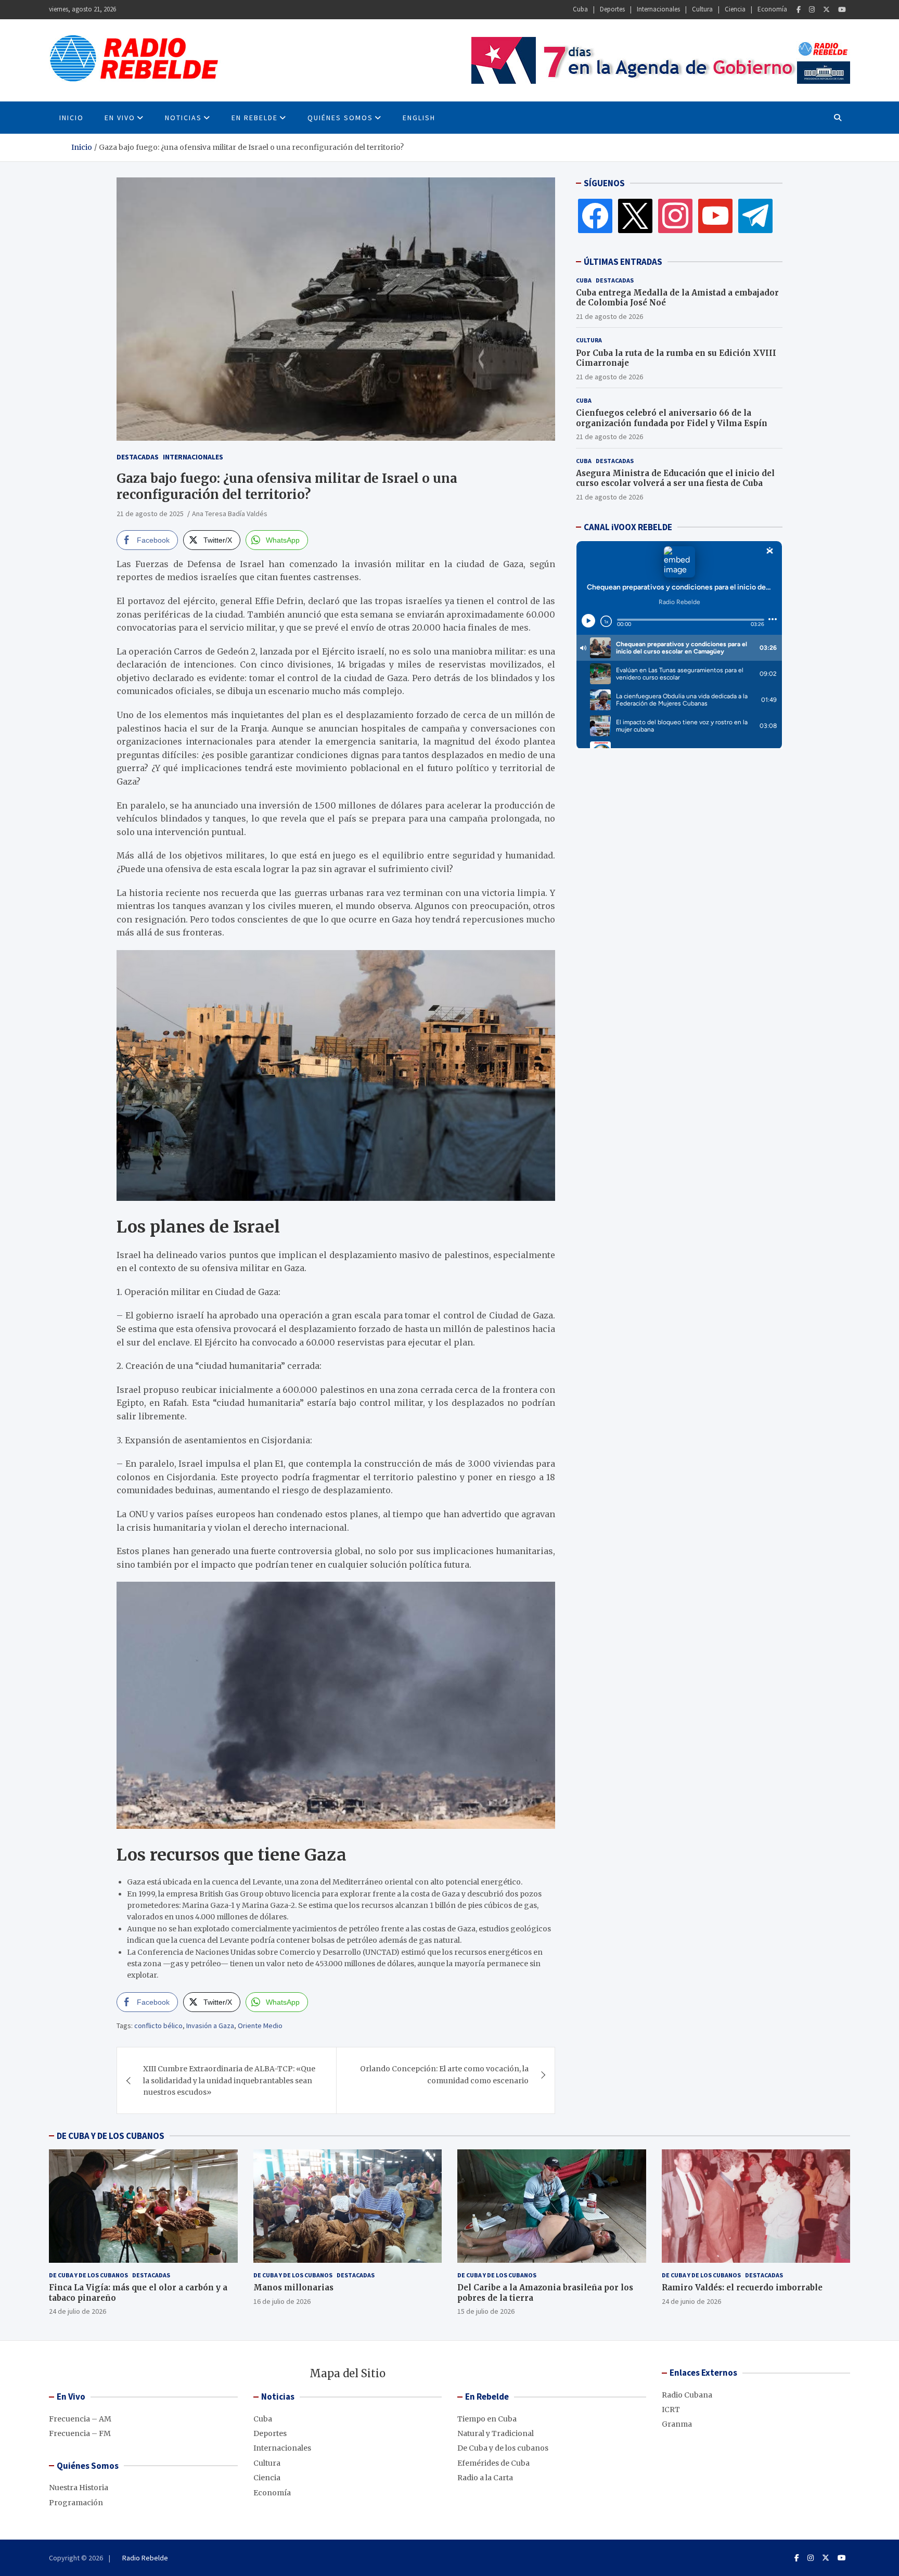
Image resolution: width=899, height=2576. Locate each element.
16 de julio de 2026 (282, 2301)
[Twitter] (826, 10)
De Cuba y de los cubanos (88, 2275)
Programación (76, 2503)
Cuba (580, 9)
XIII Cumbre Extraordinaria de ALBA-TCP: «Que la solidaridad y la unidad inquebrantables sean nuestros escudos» (229, 2080)
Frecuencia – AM (80, 2419)
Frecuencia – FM (80, 2433)
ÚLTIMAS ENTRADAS (623, 262)
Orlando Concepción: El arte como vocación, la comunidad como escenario (444, 2074)
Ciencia (735, 9)
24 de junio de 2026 (691, 2301)
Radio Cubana (687, 2395)
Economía (772, 9)
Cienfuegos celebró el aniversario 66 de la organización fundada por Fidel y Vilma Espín (672, 418)
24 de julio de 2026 (78, 2311)
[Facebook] (799, 10)
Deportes (612, 9)
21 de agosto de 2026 (609, 316)
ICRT (671, 2410)
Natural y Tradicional (496, 2433)
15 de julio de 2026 (486, 2311)
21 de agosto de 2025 (150, 514)
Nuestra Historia (79, 2488)
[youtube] (715, 215)
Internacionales (658, 9)
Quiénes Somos (340, 118)
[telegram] (755, 215)
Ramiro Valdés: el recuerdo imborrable (742, 2287)
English (419, 118)
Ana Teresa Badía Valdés (230, 514)
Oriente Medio (260, 2026)
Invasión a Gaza (210, 2026)
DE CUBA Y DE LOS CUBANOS (111, 2136)
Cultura (702, 9)
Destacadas (138, 457)
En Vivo (120, 118)
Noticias (183, 118)
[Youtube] (842, 10)
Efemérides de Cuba (493, 2463)
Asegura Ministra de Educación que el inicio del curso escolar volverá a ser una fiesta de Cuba (675, 478)
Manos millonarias (293, 2287)
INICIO (72, 118)
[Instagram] (812, 10)
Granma (677, 2424)
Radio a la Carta (485, 2478)
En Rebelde (255, 118)
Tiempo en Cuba (487, 2419)
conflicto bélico (158, 2026)
